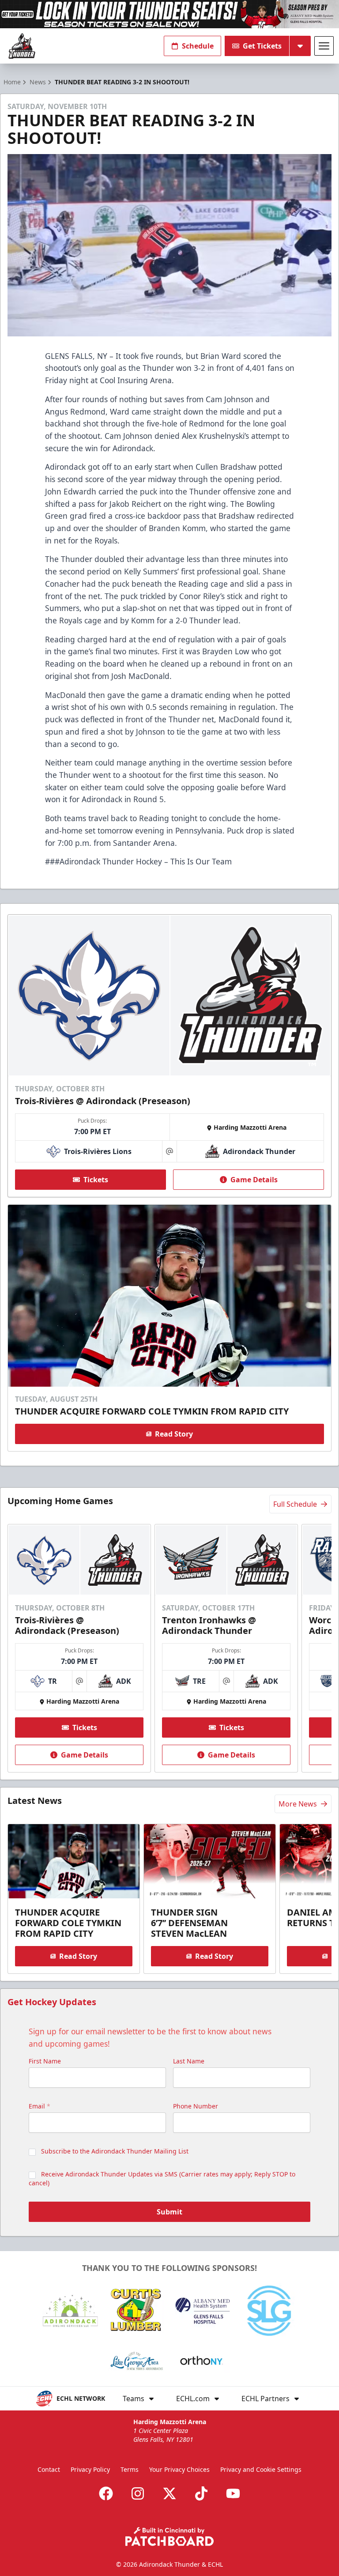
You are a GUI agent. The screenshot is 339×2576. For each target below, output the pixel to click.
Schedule (198, 46)
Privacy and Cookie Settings (261, 2469)
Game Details (254, 1180)
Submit (169, 2212)
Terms (130, 2469)
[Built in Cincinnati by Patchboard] (169, 2536)
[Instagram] (138, 2493)
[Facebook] (106, 2493)
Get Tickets (262, 46)
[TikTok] (201, 2493)
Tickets (96, 1180)
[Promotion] (169, 14)
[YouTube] (233, 2493)
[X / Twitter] (169, 2493)
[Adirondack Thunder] (22, 46)
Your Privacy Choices (179, 2469)
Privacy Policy (90, 2469)
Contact (49, 2469)
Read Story (174, 1434)
